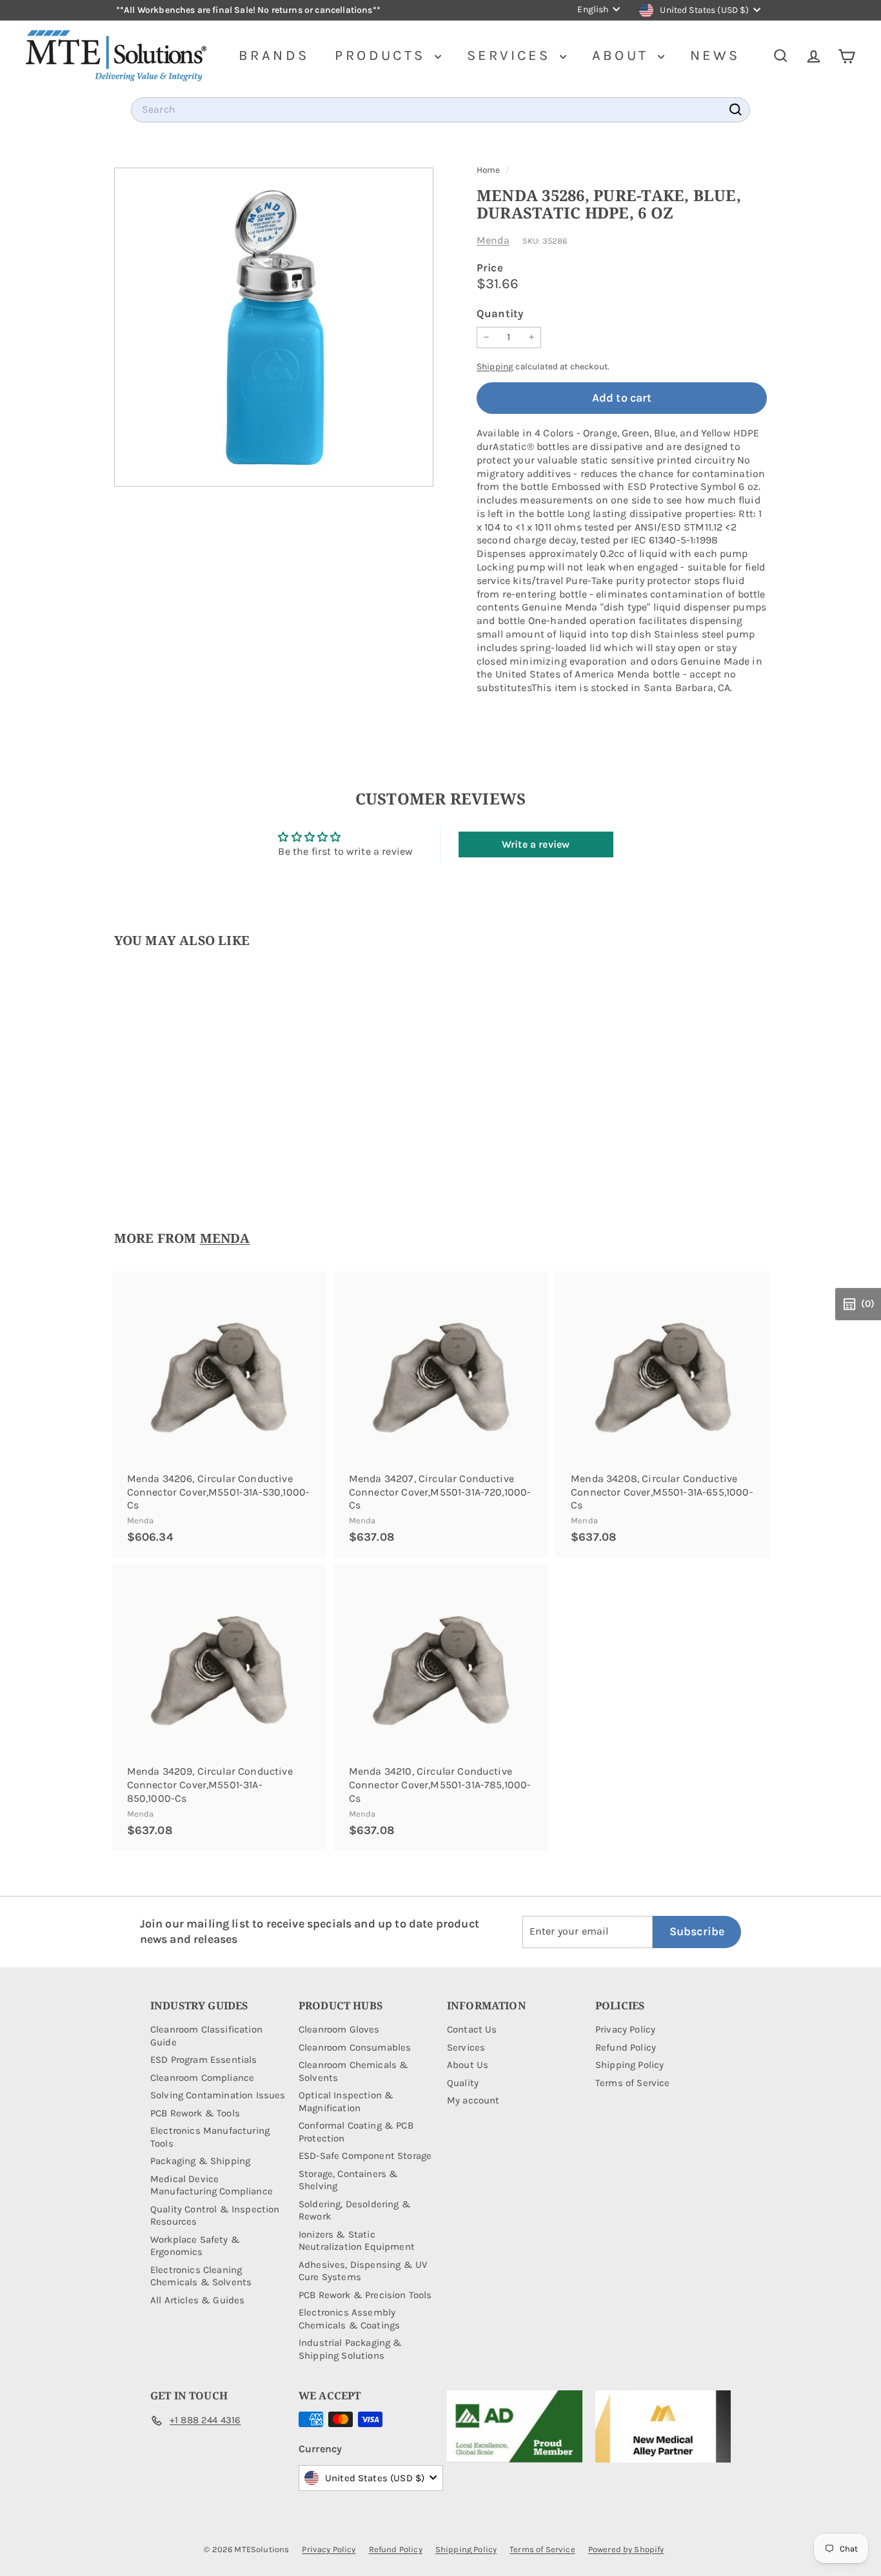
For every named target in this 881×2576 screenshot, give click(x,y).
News (715, 55)
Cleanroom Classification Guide (206, 2036)
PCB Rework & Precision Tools (365, 2295)
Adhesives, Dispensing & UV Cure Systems (363, 2271)
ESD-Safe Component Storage (365, 2156)
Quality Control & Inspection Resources (215, 2216)
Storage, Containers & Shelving (348, 2180)
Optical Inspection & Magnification (346, 2102)
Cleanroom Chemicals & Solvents (353, 2071)
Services (512, 55)
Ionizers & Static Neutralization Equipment (357, 2241)
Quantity (500, 313)
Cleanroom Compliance (202, 2078)
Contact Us (472, 2029)
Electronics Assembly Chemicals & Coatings (349, 2319)
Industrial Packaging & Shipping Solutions (351, 2349)
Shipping (495, 366)
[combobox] (440, 110)
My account (473, 2100)
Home (490, 170)
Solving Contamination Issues (218, 2095)
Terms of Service (633, 2083)
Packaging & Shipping (200, 2161)
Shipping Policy (629, 2065)
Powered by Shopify (626, 2549)
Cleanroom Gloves (339, 2029)
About (623, 55)
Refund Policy (626, 2047)
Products (383, 55)
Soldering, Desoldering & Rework (355, 2210)
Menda (493, 240)
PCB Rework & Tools (195, 2113)
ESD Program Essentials (204, 2060)
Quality (463, 2083)
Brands (274, 55)
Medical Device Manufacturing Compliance (212, 2185)
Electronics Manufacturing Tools (210, 2137)
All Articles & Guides (197, 2300)
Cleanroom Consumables (355, 2047)
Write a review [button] (536, 844)
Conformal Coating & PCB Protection (356, 2132)
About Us (468, 2065)
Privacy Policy (625, 2029)
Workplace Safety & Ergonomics (195, 2246)
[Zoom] (274, 327)
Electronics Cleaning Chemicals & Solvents (201, 2276)
